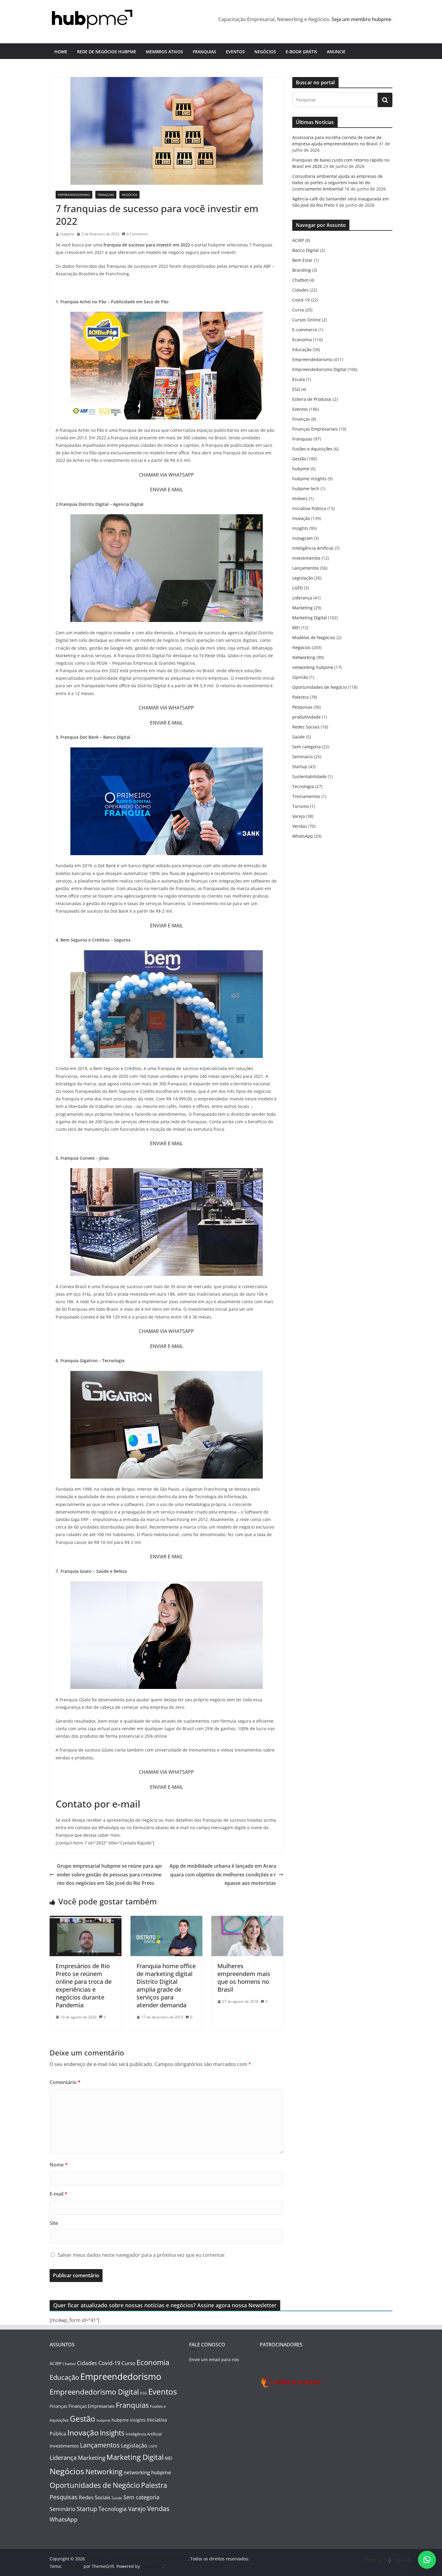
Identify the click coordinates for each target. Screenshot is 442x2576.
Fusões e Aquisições (312, 449)
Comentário (65, 2082)
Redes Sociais (306, 727)
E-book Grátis (301, 52)
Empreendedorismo (74, 195)
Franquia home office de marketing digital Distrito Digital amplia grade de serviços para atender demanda (166, 1985)
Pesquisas (302, 707)
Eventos (235, 52)
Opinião (300, 677)
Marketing (302, 608)
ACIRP (298, 240)
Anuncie (336, 52)
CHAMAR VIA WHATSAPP (166, 475)
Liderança (302, 598)
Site (54, 2223)
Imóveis (300, 498)
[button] (427, 2560)
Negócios (265, 52)
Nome (59, 2165)
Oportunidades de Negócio (319, 687)
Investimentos (306, 558)
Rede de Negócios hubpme (107, 52)
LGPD (298, 588)
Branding (302, 270)
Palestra (300, 697)
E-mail (58, 2194)
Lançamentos (306, 568)
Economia (302, 340)
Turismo (301, 806)
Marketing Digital (310, 618)
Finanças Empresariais (315, 429)
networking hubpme (313, 667)
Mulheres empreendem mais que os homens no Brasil (244, 1978)
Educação (302, 349)
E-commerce (305, 330)
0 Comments (137, 234)
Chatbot (300, 280)
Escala (299, 379)
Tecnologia (303, 786)
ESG (296, 389)
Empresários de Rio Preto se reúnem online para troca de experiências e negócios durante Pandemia (84, 1985)
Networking (304, 657)
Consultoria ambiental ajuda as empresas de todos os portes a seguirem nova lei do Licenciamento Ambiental (338, 182)
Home (61, 52)
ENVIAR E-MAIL (166, 490)
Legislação (303, 578)
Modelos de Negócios (314, 637)
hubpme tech (306, 489)
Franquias (204, 52)
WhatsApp (303, 836)
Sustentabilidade (309, 776)
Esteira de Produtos (312, 399)
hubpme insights (309, 479)
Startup (300, 767)
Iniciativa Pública (309, 508)
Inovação (301, 518)
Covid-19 (301, 300)
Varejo (299, 816)
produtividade (307, 717)
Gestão (299, 459)
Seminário (302, 757)
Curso (298, 310)
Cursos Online (307, 320)
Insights (300, 528)
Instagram (302, 538)
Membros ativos (164, 52)
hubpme (67, 234)
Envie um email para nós (214, 2360)
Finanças (301, 419)
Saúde (299, 737)
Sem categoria (307, 747)
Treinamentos (306, 796)
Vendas (300, 826)
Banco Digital (305, 250)
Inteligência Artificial (313, 548)
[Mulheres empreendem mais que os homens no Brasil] (247, 1920)
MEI (296, 628)
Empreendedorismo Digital (319, 369)
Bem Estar (302, 260)
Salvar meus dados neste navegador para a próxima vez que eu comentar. (142, 2255)
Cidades (300, 290)
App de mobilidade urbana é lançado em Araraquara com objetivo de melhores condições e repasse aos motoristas (223, 1875)
